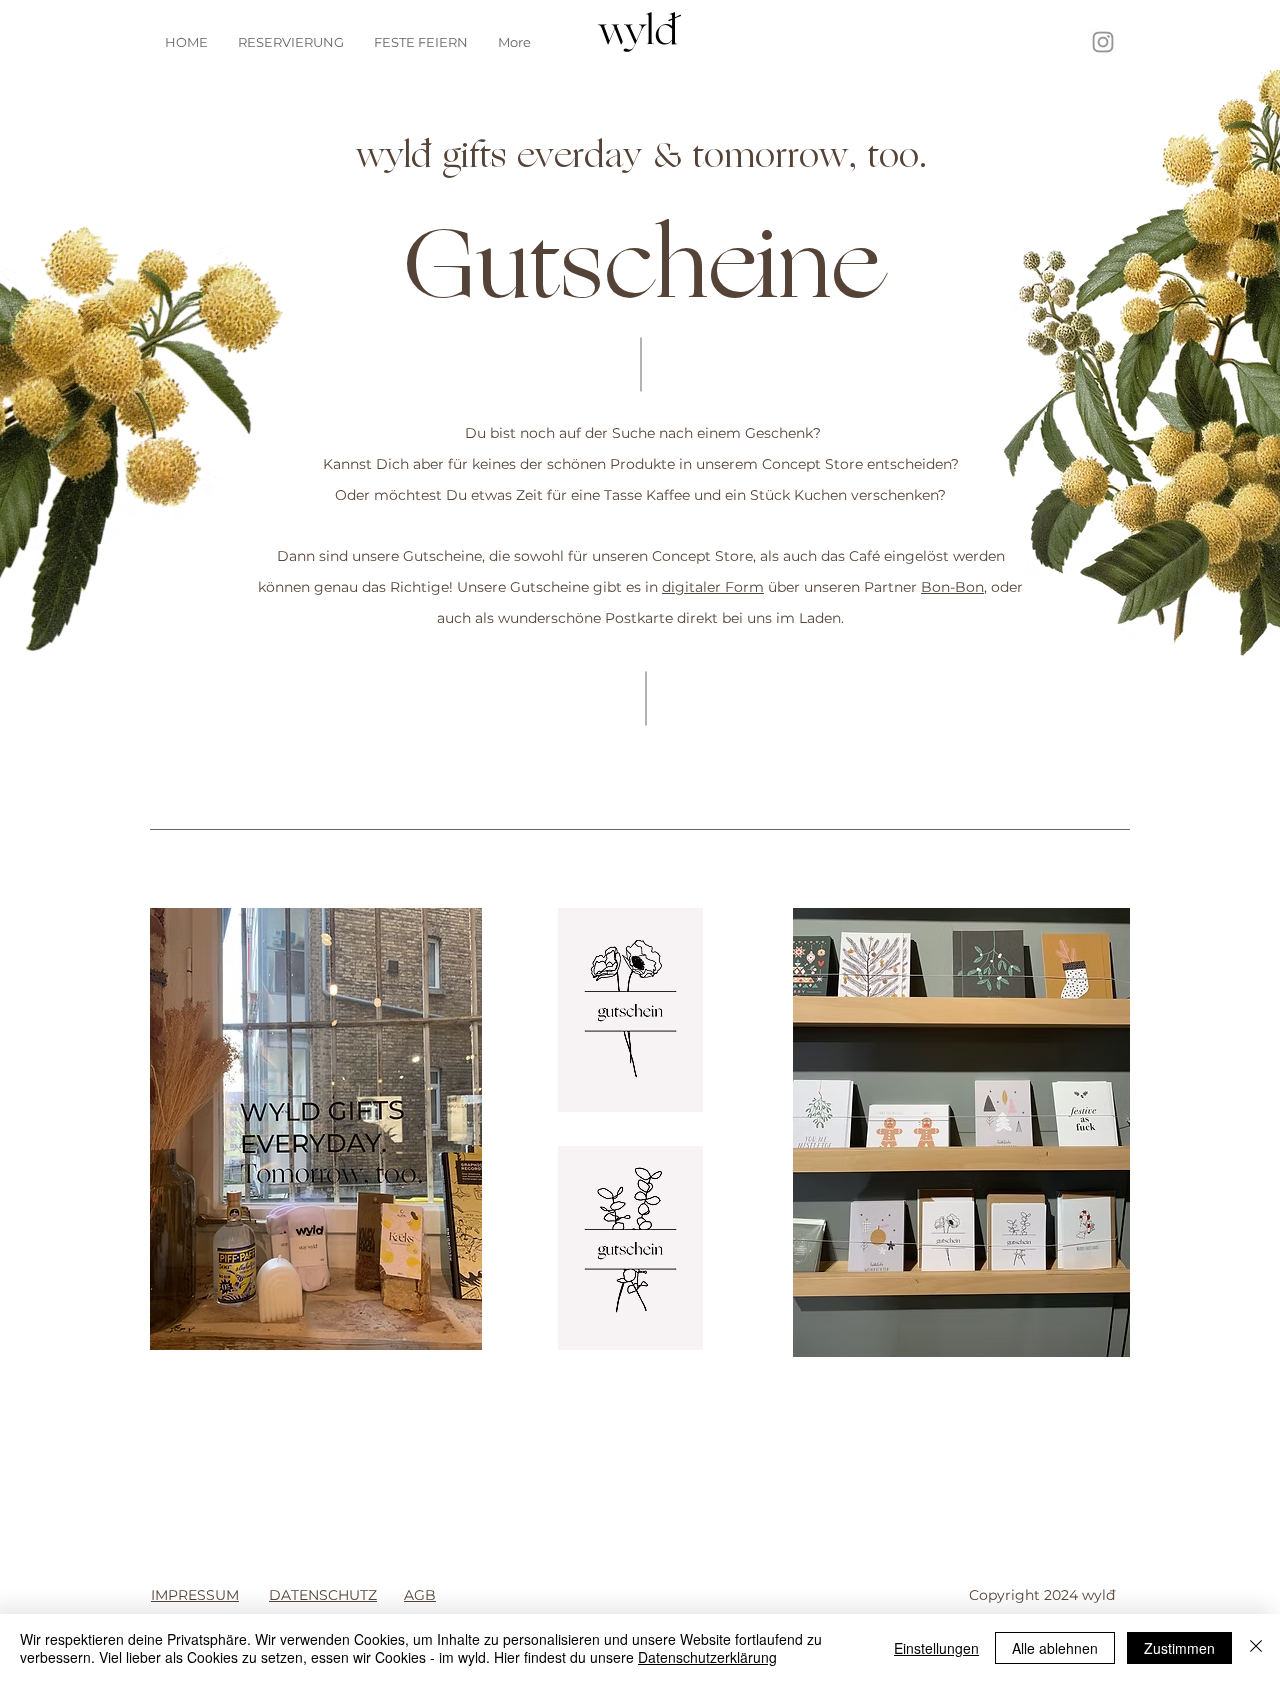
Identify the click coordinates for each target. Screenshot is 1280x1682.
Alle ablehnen (1055, 1648)
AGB (420, 1595)
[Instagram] (1103, 42)
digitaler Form (713, 587)
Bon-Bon (952, 587)
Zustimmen (1179, 1648)
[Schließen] (1256, 1648)
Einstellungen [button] (936, 1648)
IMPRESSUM (195, 1595)
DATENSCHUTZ (323, 1595)
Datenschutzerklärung (707, 1657)
